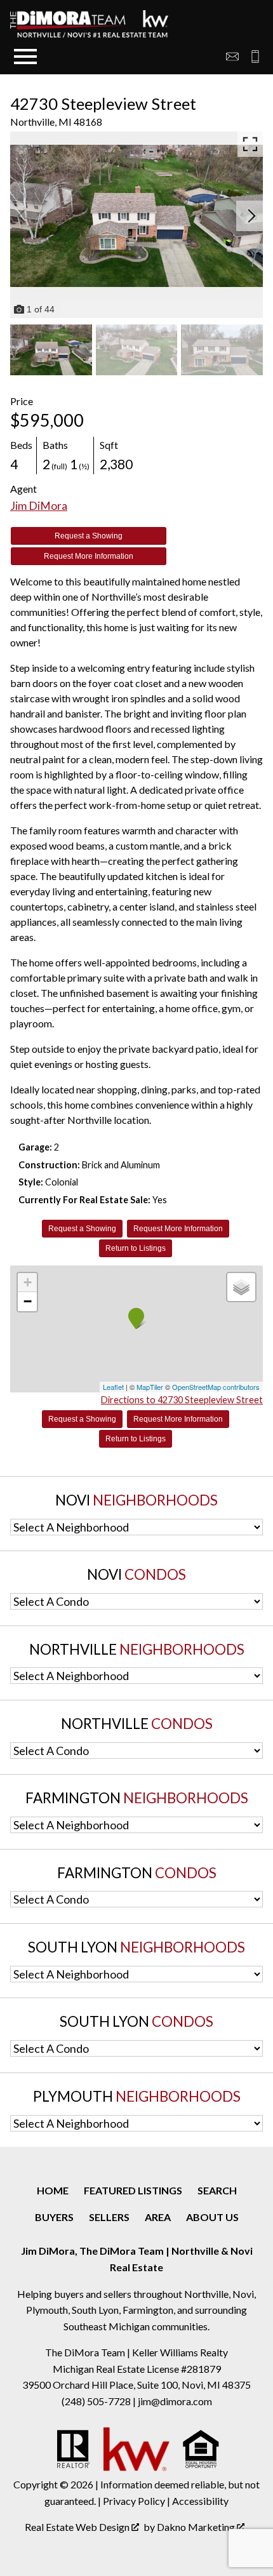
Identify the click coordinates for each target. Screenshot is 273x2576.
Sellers (109, 2217)
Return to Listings (136, 1248)
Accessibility (200, 2501)
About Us (212, 2217)
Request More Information (89, 556)
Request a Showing (89, 536)
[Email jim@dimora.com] (232, 57)
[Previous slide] (22, 216)
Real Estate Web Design (78, 2527)
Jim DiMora (39, 506)
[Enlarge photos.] (250, 144)
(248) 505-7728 (97, 2401)
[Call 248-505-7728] (251, 57)
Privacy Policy (134, 2501)
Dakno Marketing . (202, 2527)
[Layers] (241, 1287)
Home (53, 2190)
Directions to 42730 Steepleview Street (182, 1400)
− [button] (28, 1301)
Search (217, 2190)
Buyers (54, 2217)
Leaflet (113, 1387)
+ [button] (28, 1282)
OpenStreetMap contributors (216, 1387)
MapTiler (150, 1387)
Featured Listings (133, 2190)
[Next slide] (251, 216)
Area (158, 2217)
